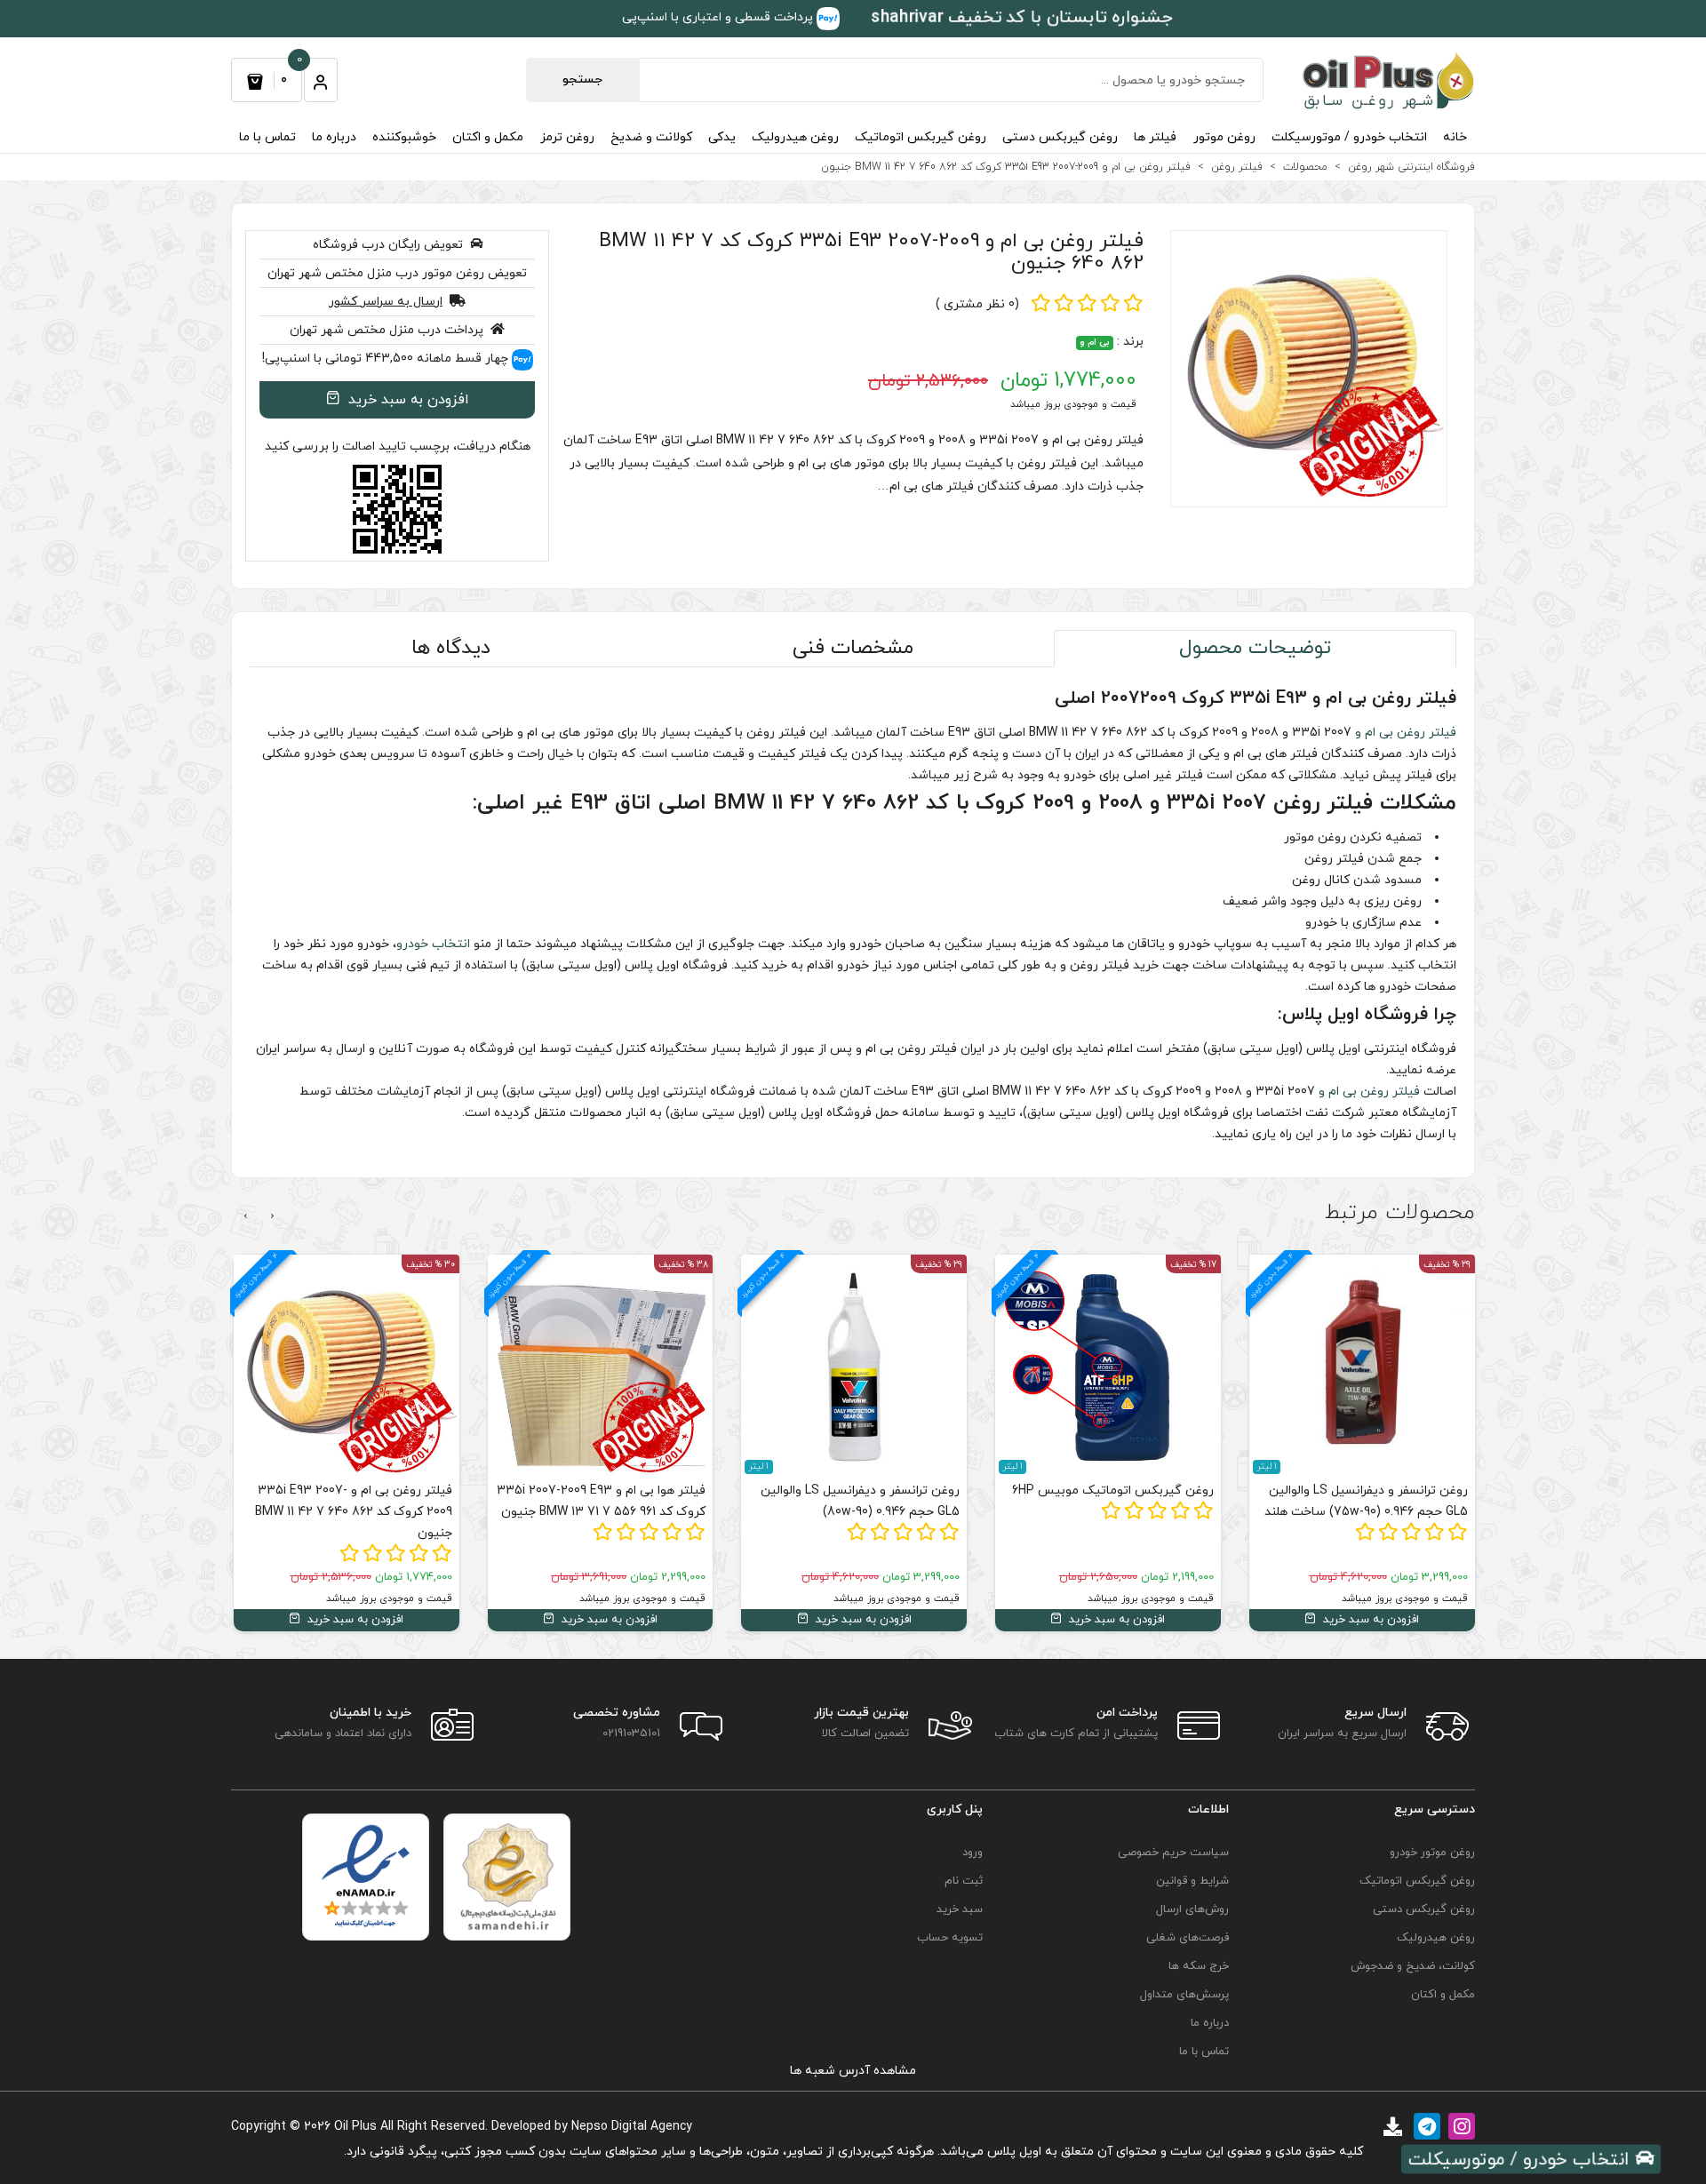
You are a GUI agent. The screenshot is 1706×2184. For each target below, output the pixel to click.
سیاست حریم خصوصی (1173, 1853)
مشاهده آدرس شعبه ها (853, 2071)
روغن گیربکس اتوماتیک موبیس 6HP (1113, 1491)
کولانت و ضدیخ (651, 137)
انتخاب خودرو (433, 944)
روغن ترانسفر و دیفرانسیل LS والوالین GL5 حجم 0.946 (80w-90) (860, 1501)
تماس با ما (267, 137)
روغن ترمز (567, 137)
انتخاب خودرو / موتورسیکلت (1349, 137)
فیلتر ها (1155, 137)
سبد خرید (960, 1909)
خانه (1455, 137)
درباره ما (334, 137)
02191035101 (631, 1734)
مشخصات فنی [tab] (853, 648)
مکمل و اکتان (488, 137)
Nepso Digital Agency (632, 2127)
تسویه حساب (950, 1938)
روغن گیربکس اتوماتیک (921, 137)
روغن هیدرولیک (795, 137)
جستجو (582, 80)
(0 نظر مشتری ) (977, 304)
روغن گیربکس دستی (1060, 137)
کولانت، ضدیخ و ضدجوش (1413, 1966)
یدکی (722, 137)
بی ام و (1095, 343)
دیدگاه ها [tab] (451, 648)
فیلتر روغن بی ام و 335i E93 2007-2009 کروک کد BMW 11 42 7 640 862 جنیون (871, 252)
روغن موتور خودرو (1432, 1853)
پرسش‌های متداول (1184, 1995)
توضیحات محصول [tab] (1255, 648)
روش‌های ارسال (1192, 1909)
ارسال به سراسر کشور (386, 302)
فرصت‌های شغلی (1188, 1938)
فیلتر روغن (1427, 733)
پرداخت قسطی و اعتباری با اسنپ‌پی (719, 17)
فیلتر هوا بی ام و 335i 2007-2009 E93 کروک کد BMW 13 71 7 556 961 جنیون (601, 1501)
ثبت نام (964, 1881)
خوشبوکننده (404, 137)
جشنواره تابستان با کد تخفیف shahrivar (1022, 17)
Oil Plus (355, 2127)
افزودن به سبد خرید (407, 400)
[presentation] (272, 1216)
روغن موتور (1224, 137)
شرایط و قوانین (1192, 1881)
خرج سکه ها (1199, 1966)
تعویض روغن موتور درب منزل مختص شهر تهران (397, 273)
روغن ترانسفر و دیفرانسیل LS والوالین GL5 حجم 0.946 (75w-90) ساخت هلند (1366, 1501)
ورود (973, 1853)
